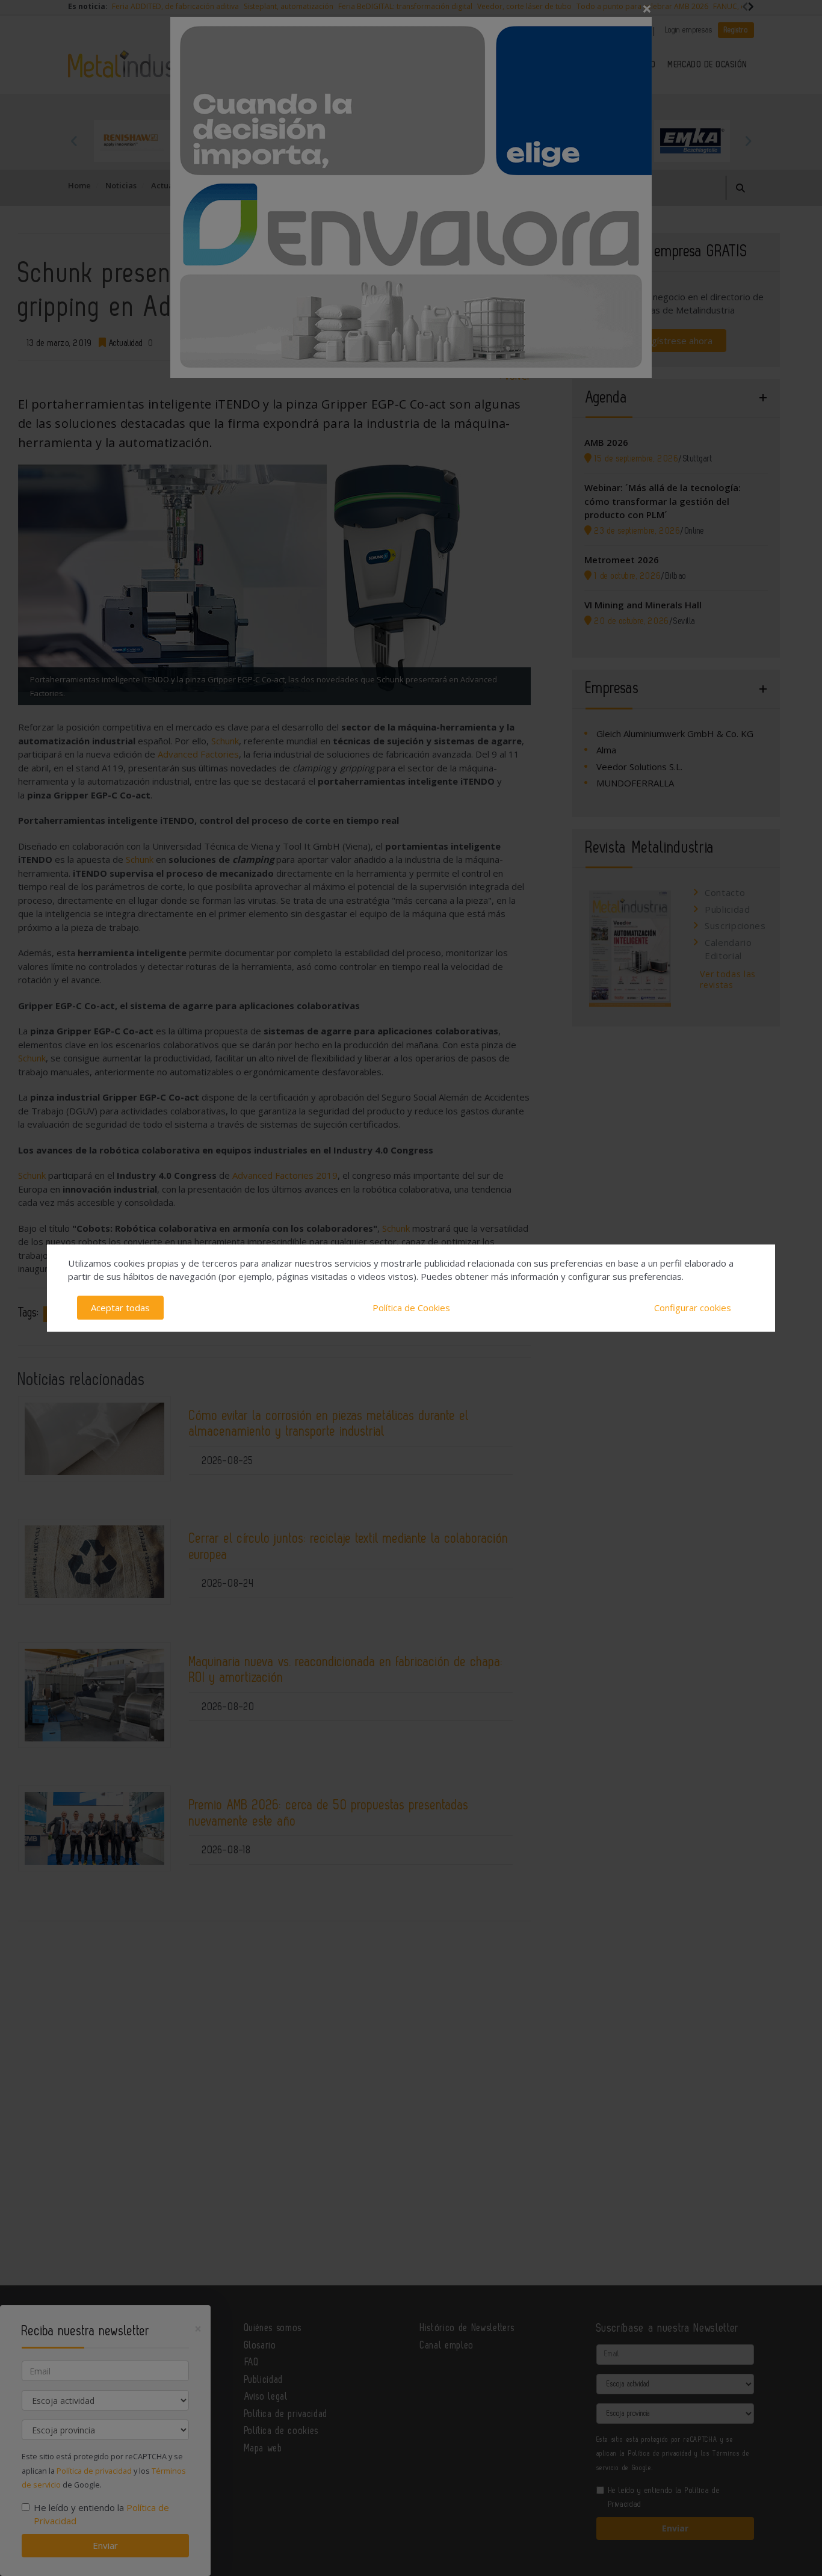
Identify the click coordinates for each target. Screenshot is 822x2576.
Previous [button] (74, 141)
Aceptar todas (120, 1308)
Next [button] (748, 141)
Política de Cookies (411, 1308)
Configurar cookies (693, 1308)
